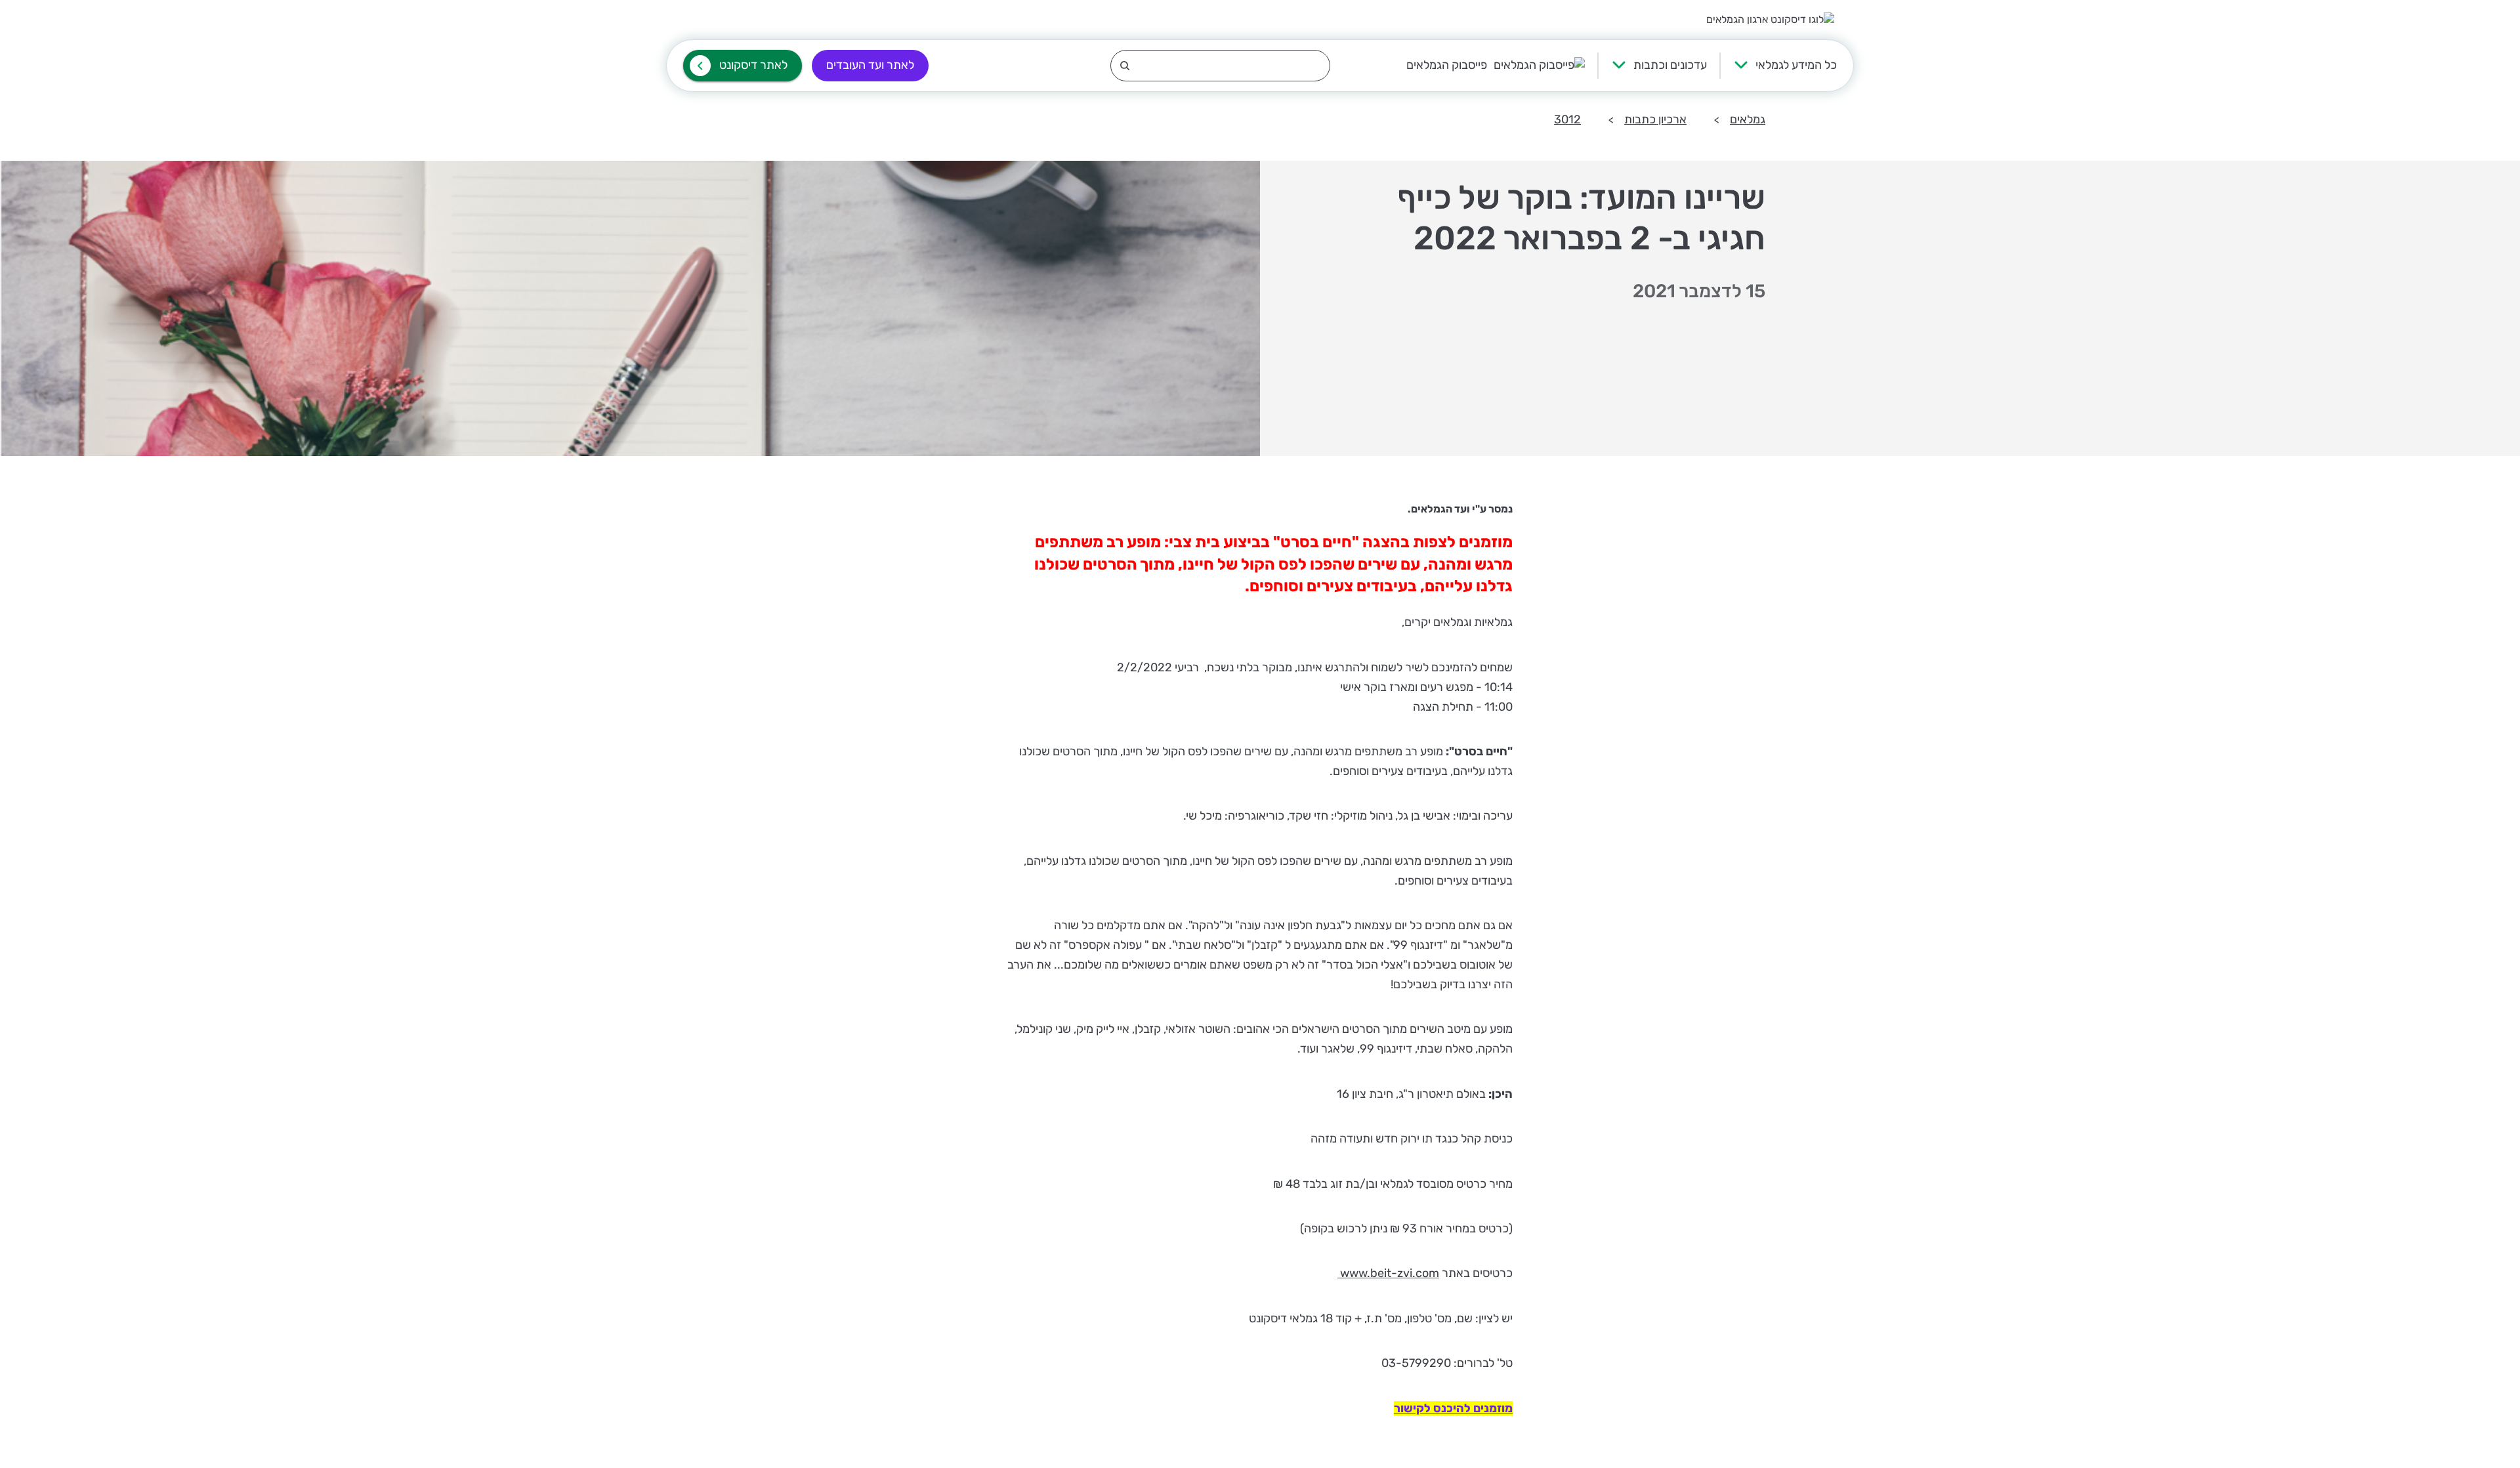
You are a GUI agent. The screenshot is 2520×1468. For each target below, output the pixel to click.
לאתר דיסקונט (753, 65)
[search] (1220, 66)
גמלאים (1748, 119)
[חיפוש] (1220, 66)
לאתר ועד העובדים (870, 65)
